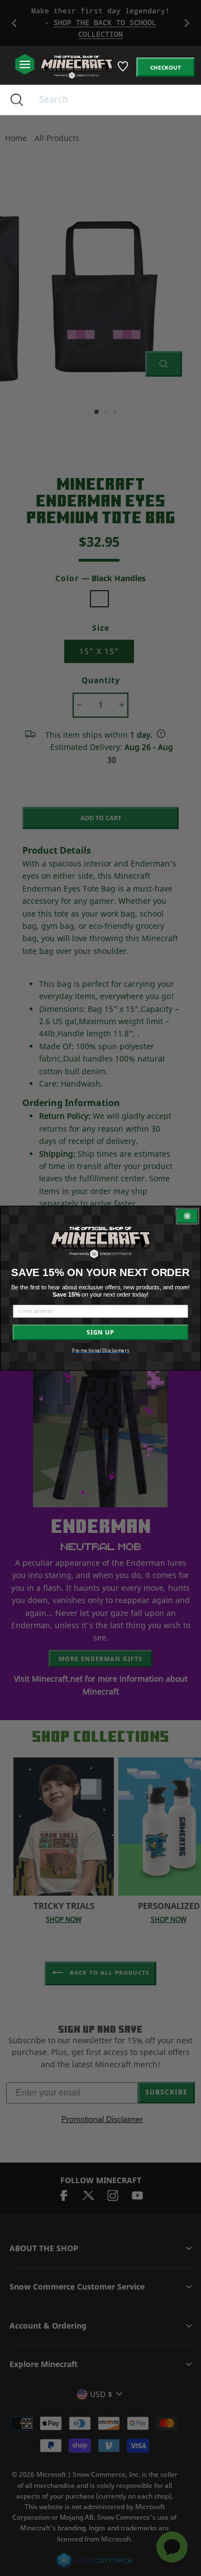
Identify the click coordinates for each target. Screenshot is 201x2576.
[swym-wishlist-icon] (124, 70)
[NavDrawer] (25, 65)
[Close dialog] (188, 1216)
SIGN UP (100, 1332)
